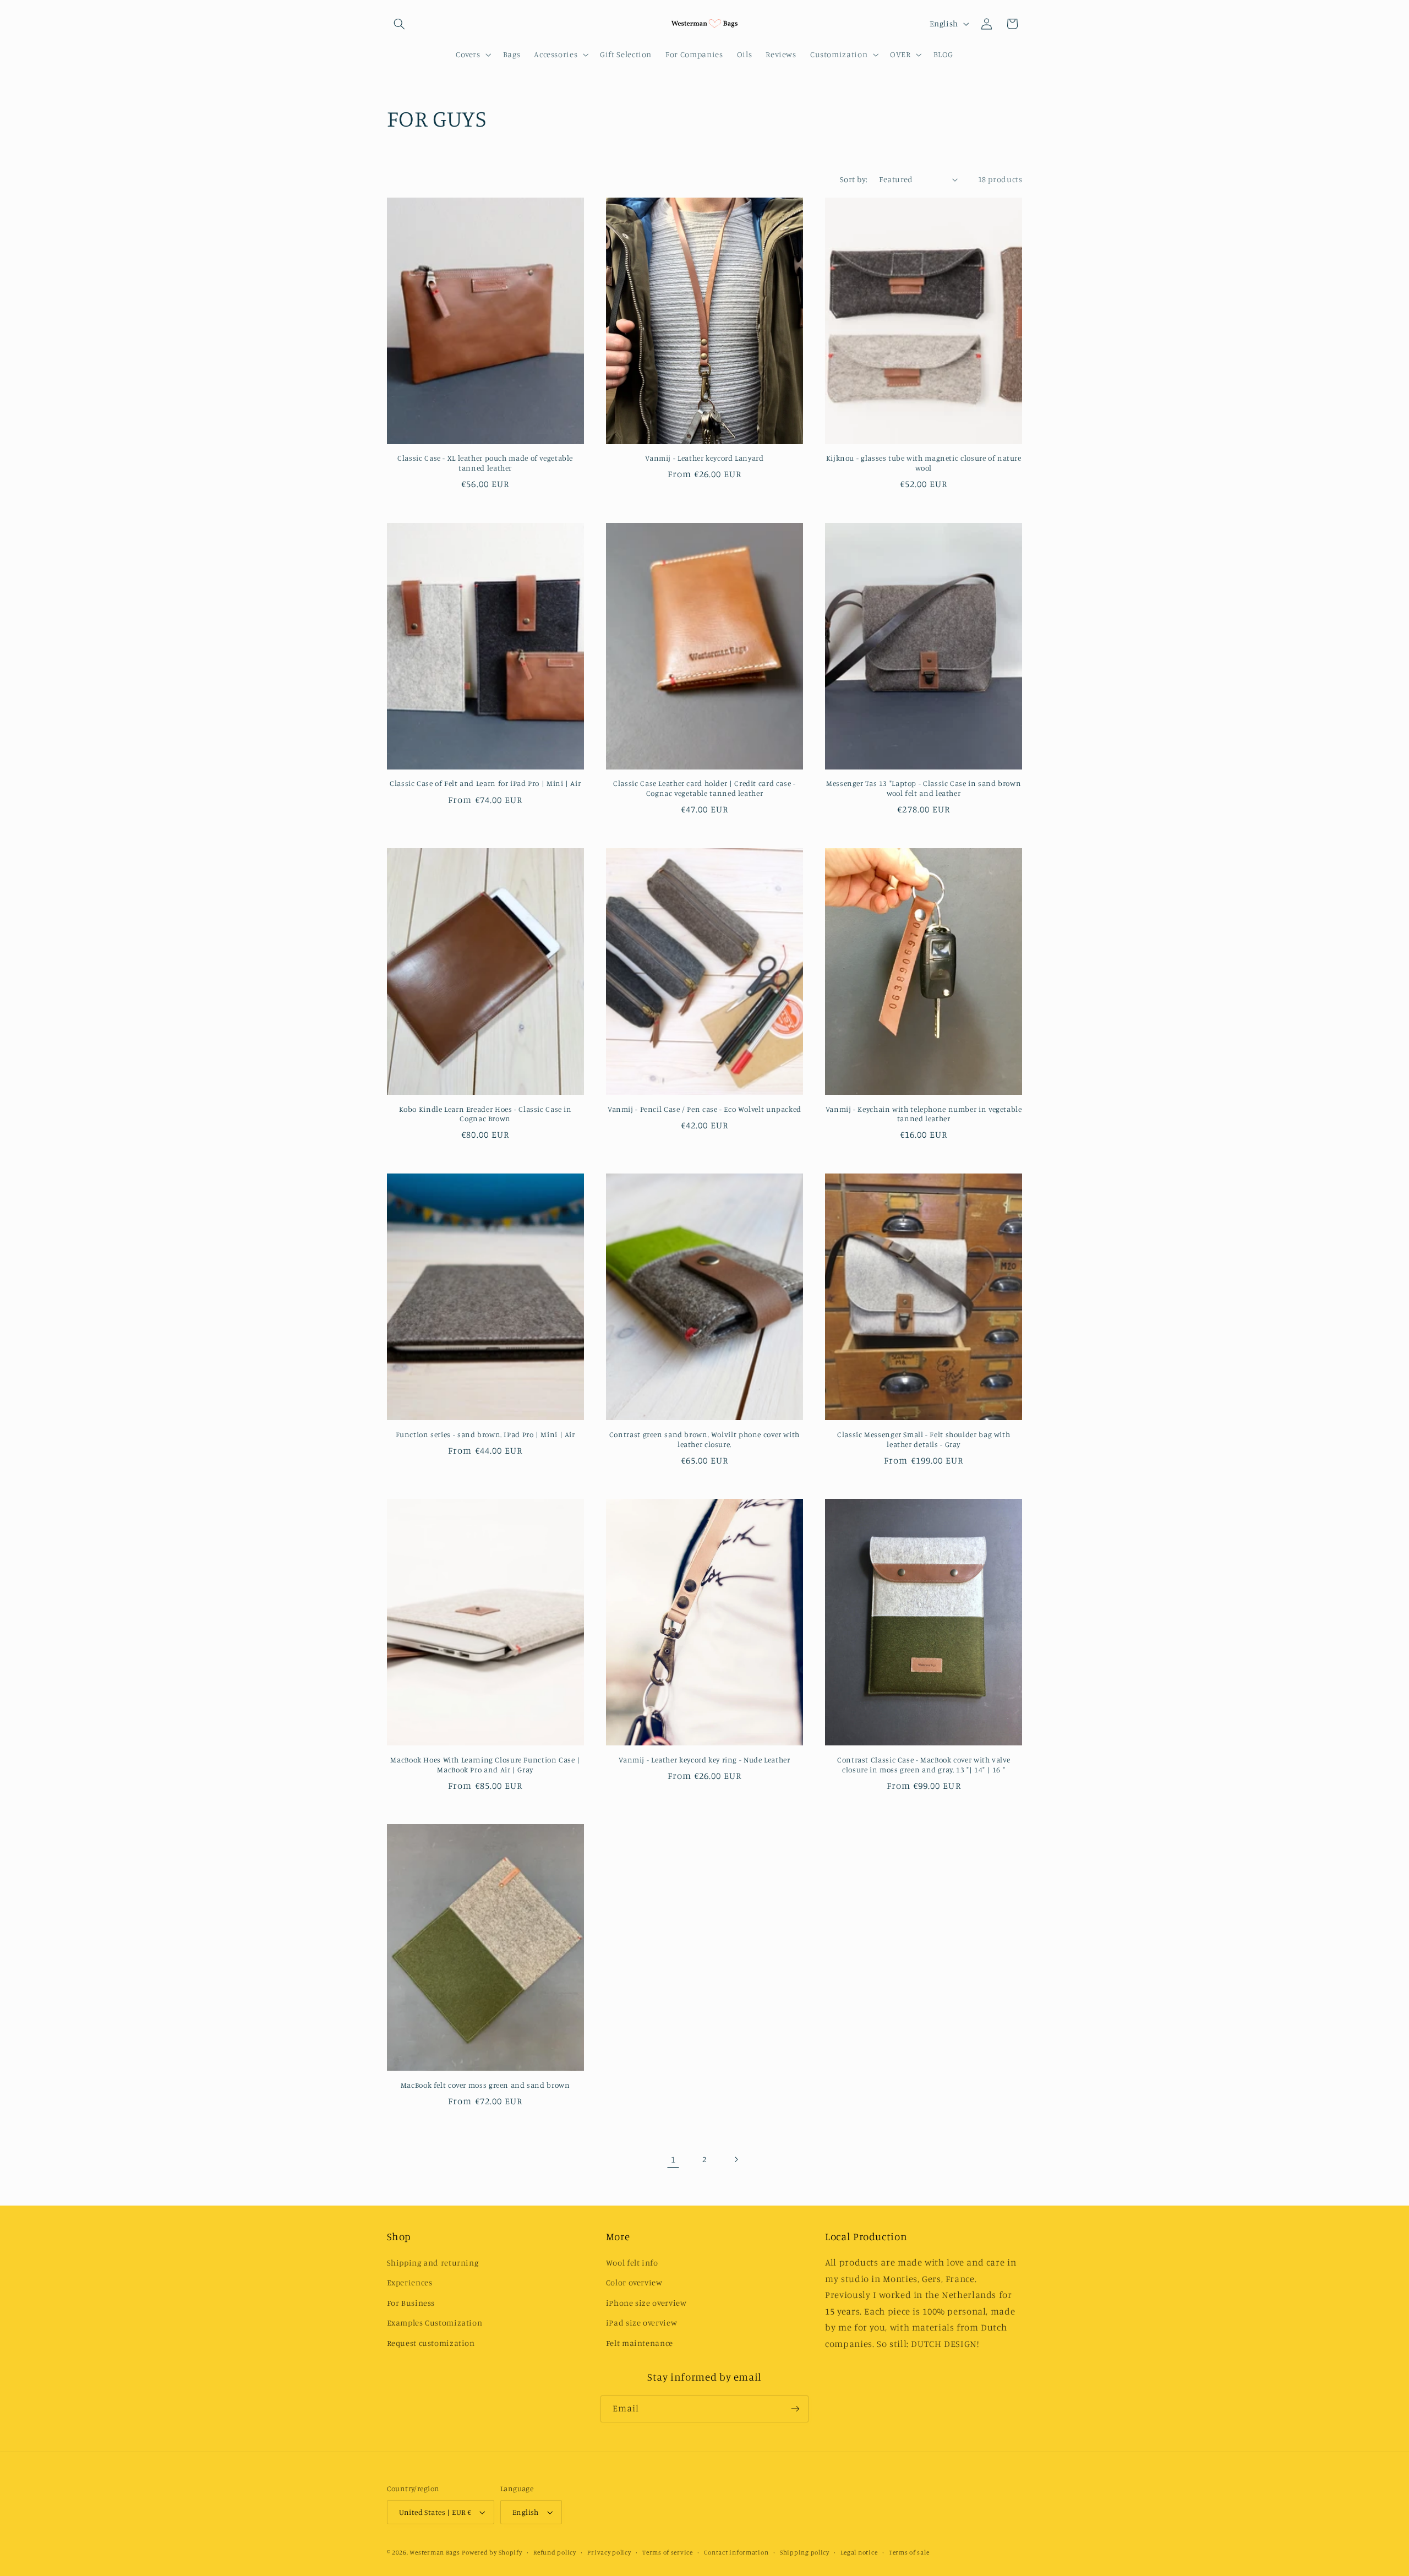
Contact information (736, 2552)
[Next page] (736, 2159)
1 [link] (673, 2159)
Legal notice (859, 2552)
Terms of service (668, 2552)
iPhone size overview (646, 2303)
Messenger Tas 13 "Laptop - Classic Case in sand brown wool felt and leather (924, 788)
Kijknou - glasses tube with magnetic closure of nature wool (924, 463)
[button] (400, 24)
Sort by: (854, 179)
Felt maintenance (640, 2343)
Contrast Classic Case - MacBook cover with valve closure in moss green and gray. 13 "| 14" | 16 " (924, 1765)
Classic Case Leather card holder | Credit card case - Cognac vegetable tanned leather (704, 788)
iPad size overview (641, 2323)
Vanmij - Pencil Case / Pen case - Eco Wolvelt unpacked (704, 1109)
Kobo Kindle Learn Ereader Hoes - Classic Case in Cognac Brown (485, 1114)
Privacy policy (609, 2552)
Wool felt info (632, 2263)
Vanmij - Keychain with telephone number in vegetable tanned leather (924, 1114)
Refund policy (555, 2552)
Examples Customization (435, 2323)
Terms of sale (909, 2552)
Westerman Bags (435, 2552)
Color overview (634, 2282)
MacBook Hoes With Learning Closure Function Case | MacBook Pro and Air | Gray (485, 1765)
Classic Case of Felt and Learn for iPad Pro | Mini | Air (485, 783)
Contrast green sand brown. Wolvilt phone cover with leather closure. (704, 1439)
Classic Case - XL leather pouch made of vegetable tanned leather (485, 463)
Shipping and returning (433, 2263)
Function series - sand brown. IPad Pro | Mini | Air (485, 1434)
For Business (411, 2303)
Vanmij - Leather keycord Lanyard (704, 458)
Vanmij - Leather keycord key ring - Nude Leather (704, 1760)
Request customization (431, 2343)
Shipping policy (805, 2552)
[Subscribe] (795, 2409)
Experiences (410, 2282)
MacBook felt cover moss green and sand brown (485, 2085)
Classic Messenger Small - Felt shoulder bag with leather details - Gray (924, 1439)
